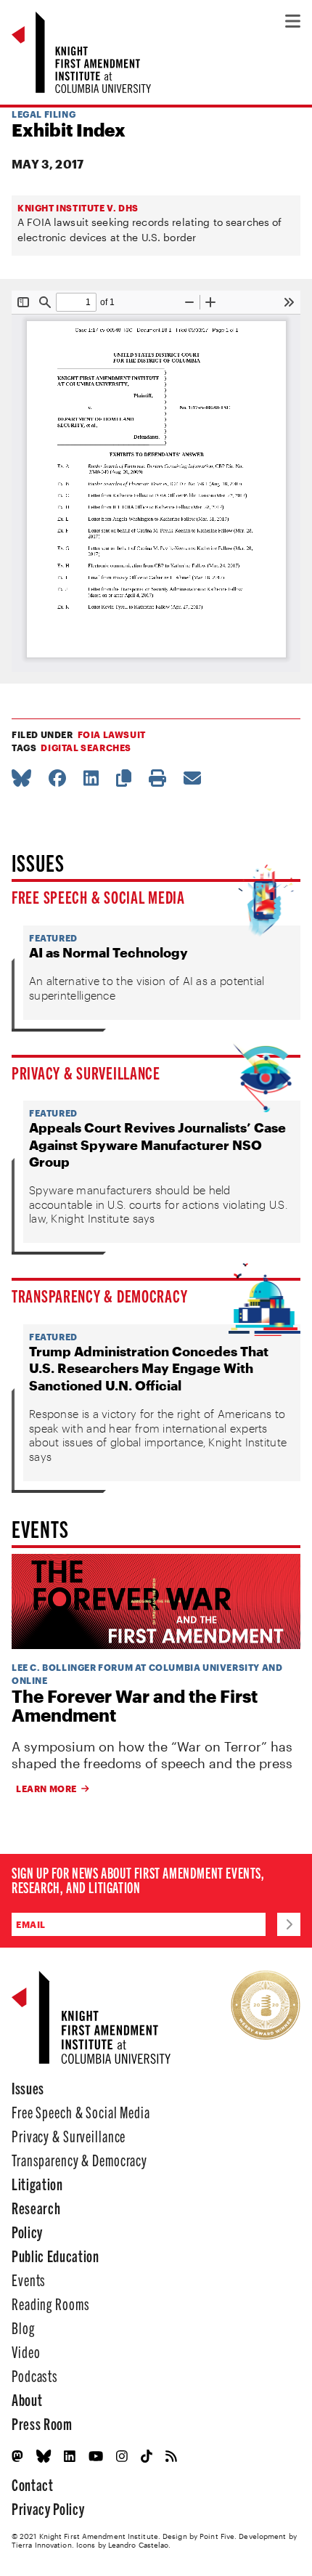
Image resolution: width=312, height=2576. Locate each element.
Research (36, 2207)
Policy (27, 2231)
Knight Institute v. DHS (78, 208)
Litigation (37, 2183)
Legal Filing (44, 114)
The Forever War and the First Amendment (135, 1706)
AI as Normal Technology (108, 952)
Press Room (42, 2423)
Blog (23, 2327)
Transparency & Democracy (99, 1295)
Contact (33, 2484)
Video (26, 2351)
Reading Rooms (50, 2303)
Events (29, 2279)
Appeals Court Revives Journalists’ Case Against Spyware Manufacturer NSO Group (157, 1145)
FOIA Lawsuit (112, 734)
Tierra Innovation (42, 2545)
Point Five (217, 2536)
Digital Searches (86, 748)
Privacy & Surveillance (86, 1072)
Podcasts (35, 2375)
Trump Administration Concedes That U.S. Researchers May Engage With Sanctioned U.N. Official (149, 1368)
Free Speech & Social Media (98, 896)
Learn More (46, 1789)
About (27, 2399)
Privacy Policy (48, 2508)
